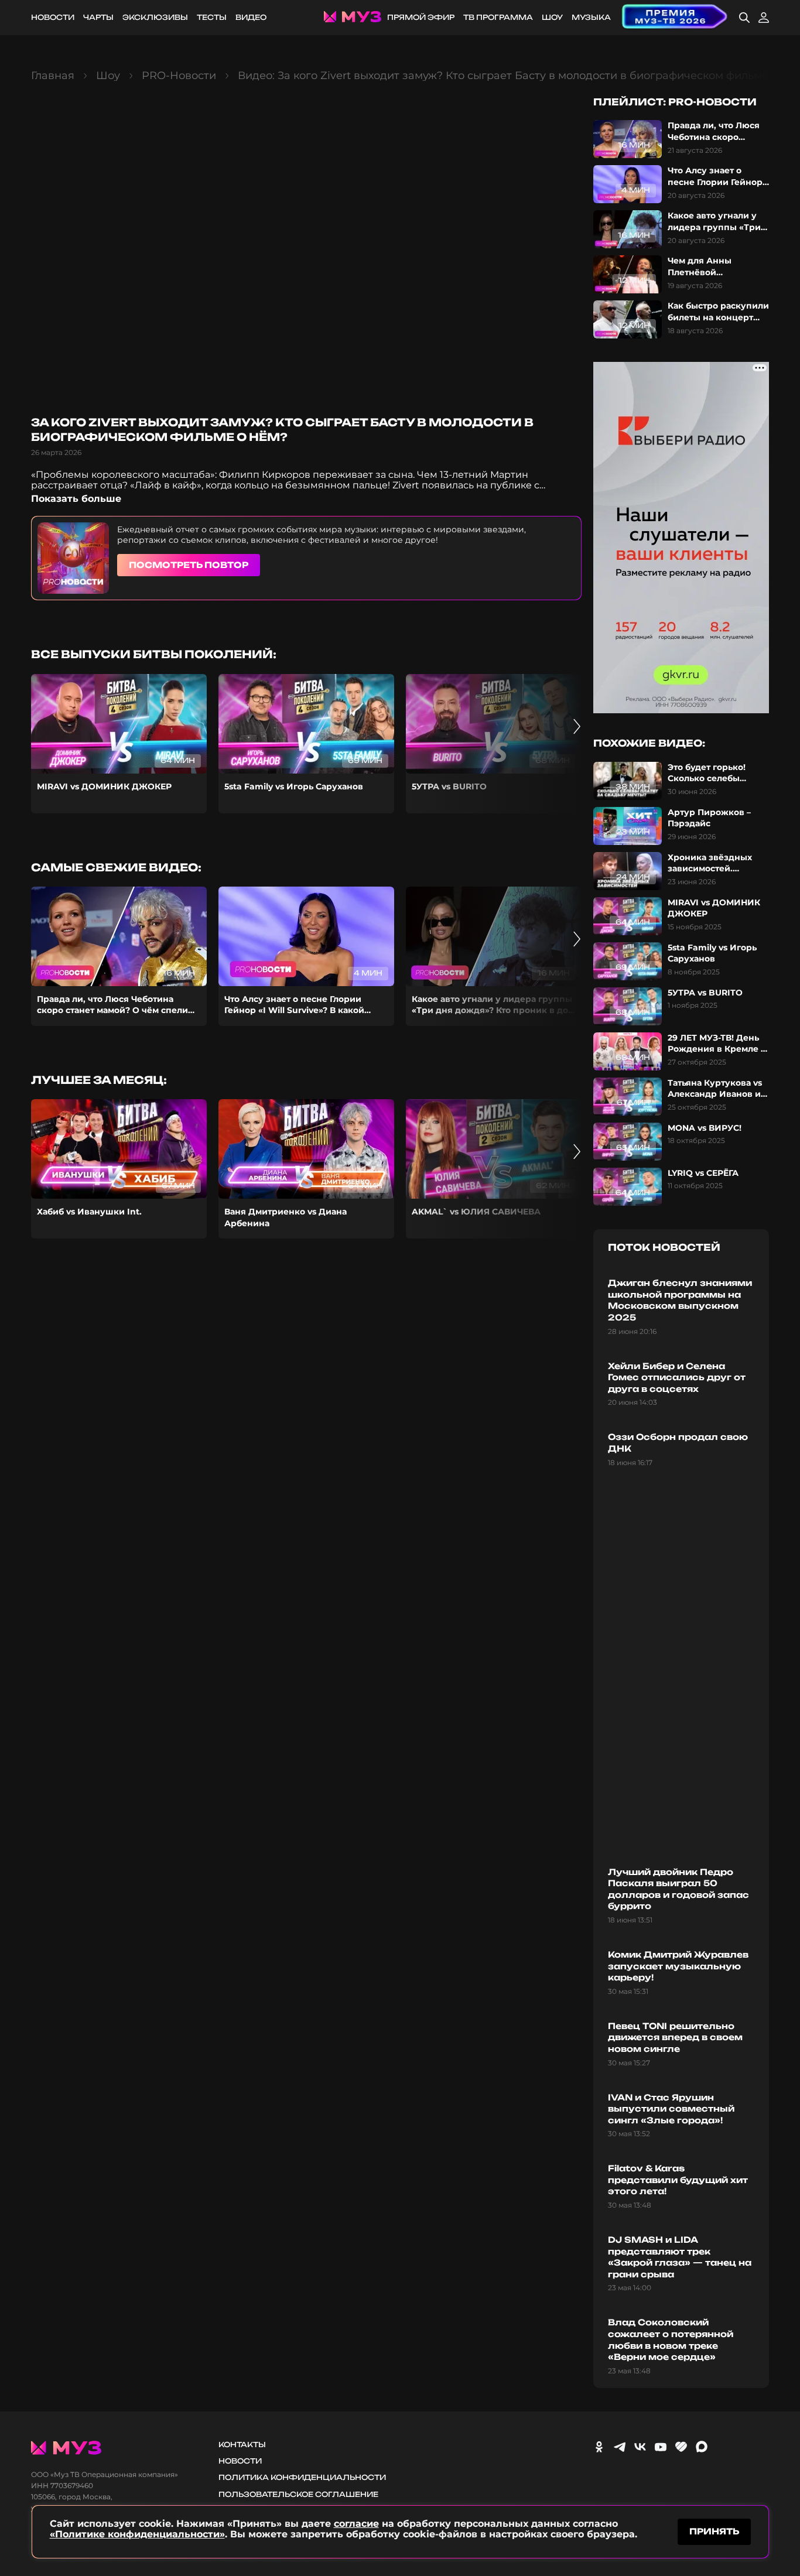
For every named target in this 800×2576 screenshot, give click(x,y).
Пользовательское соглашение (298, 2494)
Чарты (98, 17)
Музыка (591, 17)
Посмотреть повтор (189, 565)
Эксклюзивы (155, 17)
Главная (53, 76)
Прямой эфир (421, 17)
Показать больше (76, 499)
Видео (251, 17)
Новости (53, 17)
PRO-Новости (179, 76)
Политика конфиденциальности (302, 2477)
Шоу (552, 17)
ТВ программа (498, 17)
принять (714, 2531)
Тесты (212, 17)
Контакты (242, 2445)
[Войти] (764, 18)
